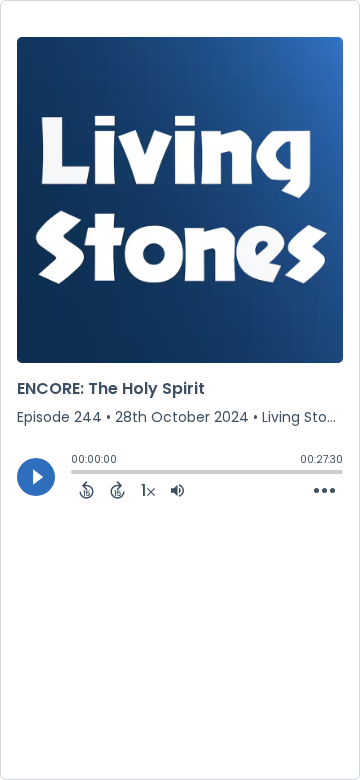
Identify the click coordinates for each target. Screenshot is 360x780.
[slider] (76, 474)
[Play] (36, 477)
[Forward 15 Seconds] (117, 490)
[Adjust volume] (177, 490)
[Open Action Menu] (324, 491)
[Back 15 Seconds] (86, 490)
